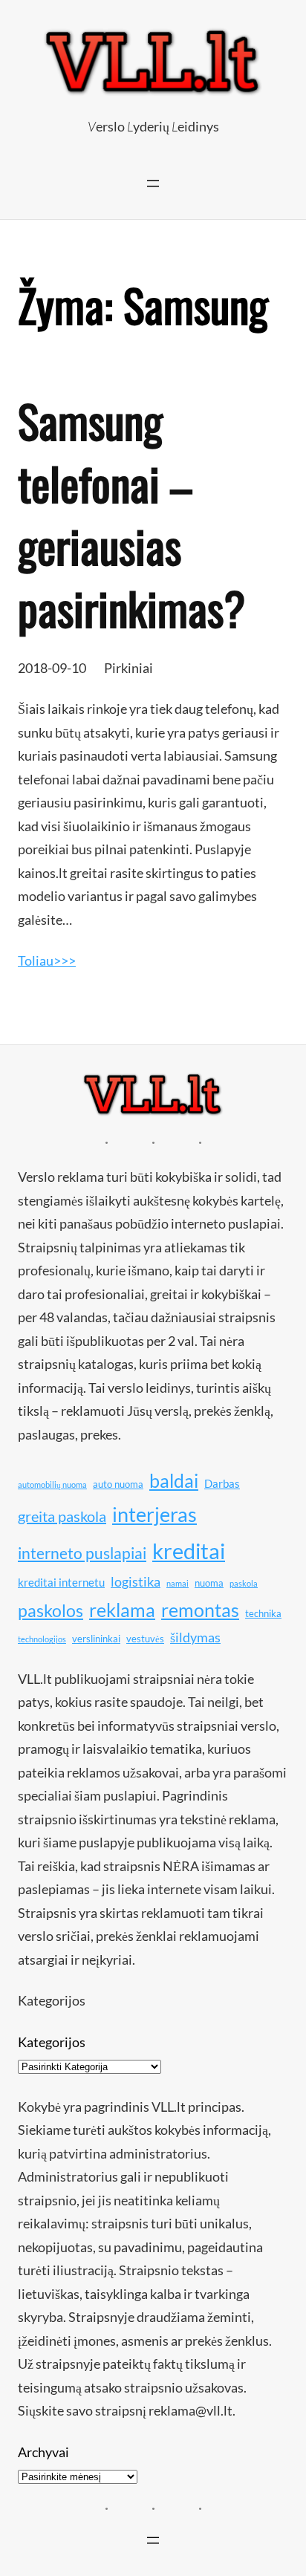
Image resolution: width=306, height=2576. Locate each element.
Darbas (222, 1483)
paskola (244, 1583)
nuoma (209, 1583)
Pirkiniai (128, 668)
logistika (136, 1581)
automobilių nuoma (52, 1484)
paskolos (51, 1610)
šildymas (195, 1637)
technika (263, 1613)
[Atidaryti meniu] (153, 183)
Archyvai (43, 2452)
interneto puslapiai (82, 1553)
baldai (174, 1480)
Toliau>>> (47, 960)
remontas (200, 1610)
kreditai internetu (61, 1582)
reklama (122, 1610)
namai (178, 1583)
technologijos (42, 1639)
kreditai (189, 1551)
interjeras (154, 1515)
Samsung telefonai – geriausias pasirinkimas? (131, 514)
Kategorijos (52, 2042)
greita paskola (62, 1516)
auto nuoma (118, 1484)
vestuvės (145, 1639)
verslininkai (96, 1639)
